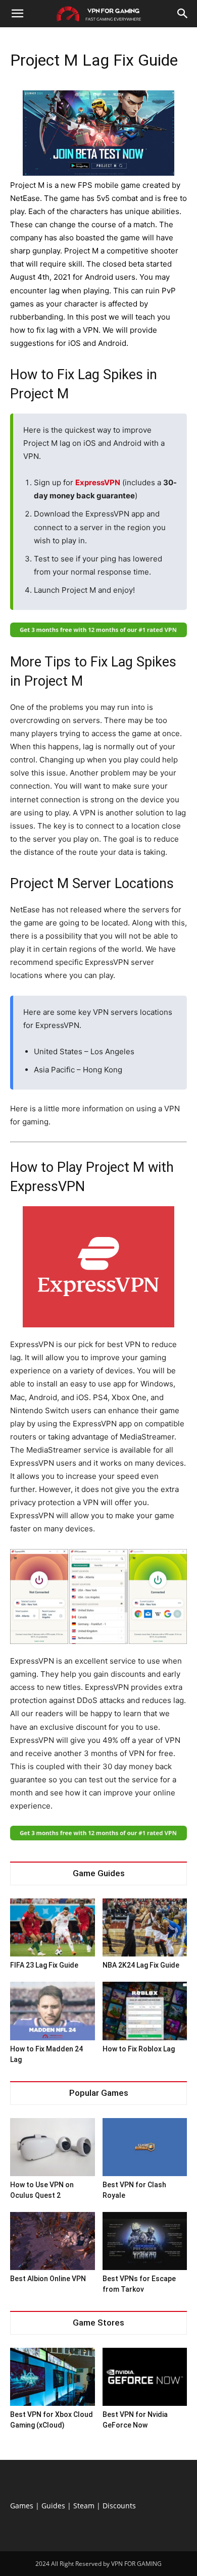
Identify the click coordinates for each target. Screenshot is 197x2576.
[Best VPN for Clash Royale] (145, 2147)
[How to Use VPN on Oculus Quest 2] (53, 2147)
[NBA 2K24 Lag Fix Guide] (145, 1927)
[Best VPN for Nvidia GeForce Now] (145, 2377)
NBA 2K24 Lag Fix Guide (141, 1965)
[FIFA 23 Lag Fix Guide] (53, 1927)
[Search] (183, 14)
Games (22, 2506)
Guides (53, 2506)
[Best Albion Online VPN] (53, 2241)
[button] (17, 14)
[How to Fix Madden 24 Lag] (53, 2011)
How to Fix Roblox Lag (139, 2049)
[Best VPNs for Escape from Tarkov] (145, 2241)
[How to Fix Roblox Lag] (145, 2011)
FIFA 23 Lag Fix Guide (44, 1965)
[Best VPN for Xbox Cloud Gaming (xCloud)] (53, 2377)
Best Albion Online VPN (48, 2279)
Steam (84, 2506)
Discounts (119, 2506)
